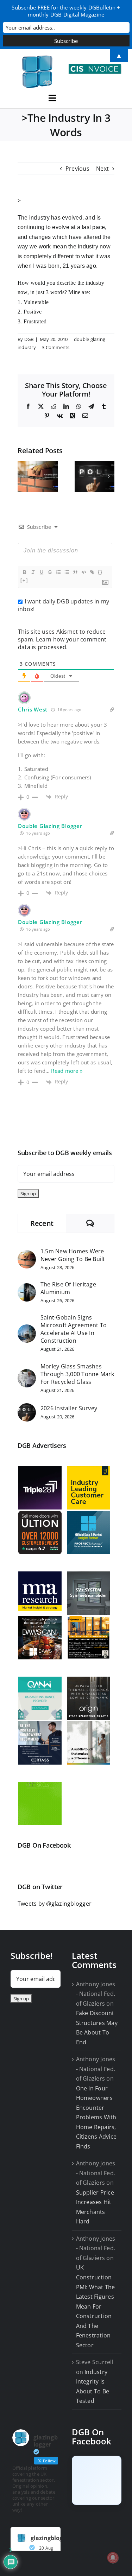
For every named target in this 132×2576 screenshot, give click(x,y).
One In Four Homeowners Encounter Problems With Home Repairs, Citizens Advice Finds (96, 2117)
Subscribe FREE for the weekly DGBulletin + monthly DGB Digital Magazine (66, 11)
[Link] (92, 572)
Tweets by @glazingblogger (55, 1904)
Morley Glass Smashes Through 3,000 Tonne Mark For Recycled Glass (77, 1374)
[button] (23, 476)
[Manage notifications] (113, 2558)
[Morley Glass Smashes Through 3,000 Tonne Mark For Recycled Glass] (27, 1374)
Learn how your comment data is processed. (62, 643)
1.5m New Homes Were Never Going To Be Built (73, 1255)
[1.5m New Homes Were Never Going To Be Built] (27, 1255)
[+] (24, 580)
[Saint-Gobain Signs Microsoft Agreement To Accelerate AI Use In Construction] (27, 1329)
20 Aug (46, 2548)
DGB (29, 339)
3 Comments (56, 347)
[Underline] (41, 572)
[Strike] (50, 572)
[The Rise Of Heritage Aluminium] (27, 1288)
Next (102, 169)
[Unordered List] (67, 572)
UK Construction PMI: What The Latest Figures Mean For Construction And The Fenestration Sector (96, 2306)
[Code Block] (83, 572)
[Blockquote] (75, 572)
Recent (42, 1223)
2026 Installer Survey (69, 1408)
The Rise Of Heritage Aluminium (68, 1288)
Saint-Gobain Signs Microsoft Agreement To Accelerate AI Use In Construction (74, 1329)
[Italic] (33, 572)
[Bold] (24, 572)
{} (100, 572)
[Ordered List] (58, 572)
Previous (77, 169)
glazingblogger (51, 2538)
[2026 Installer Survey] (27, 1408)
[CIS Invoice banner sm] (95, 67)
